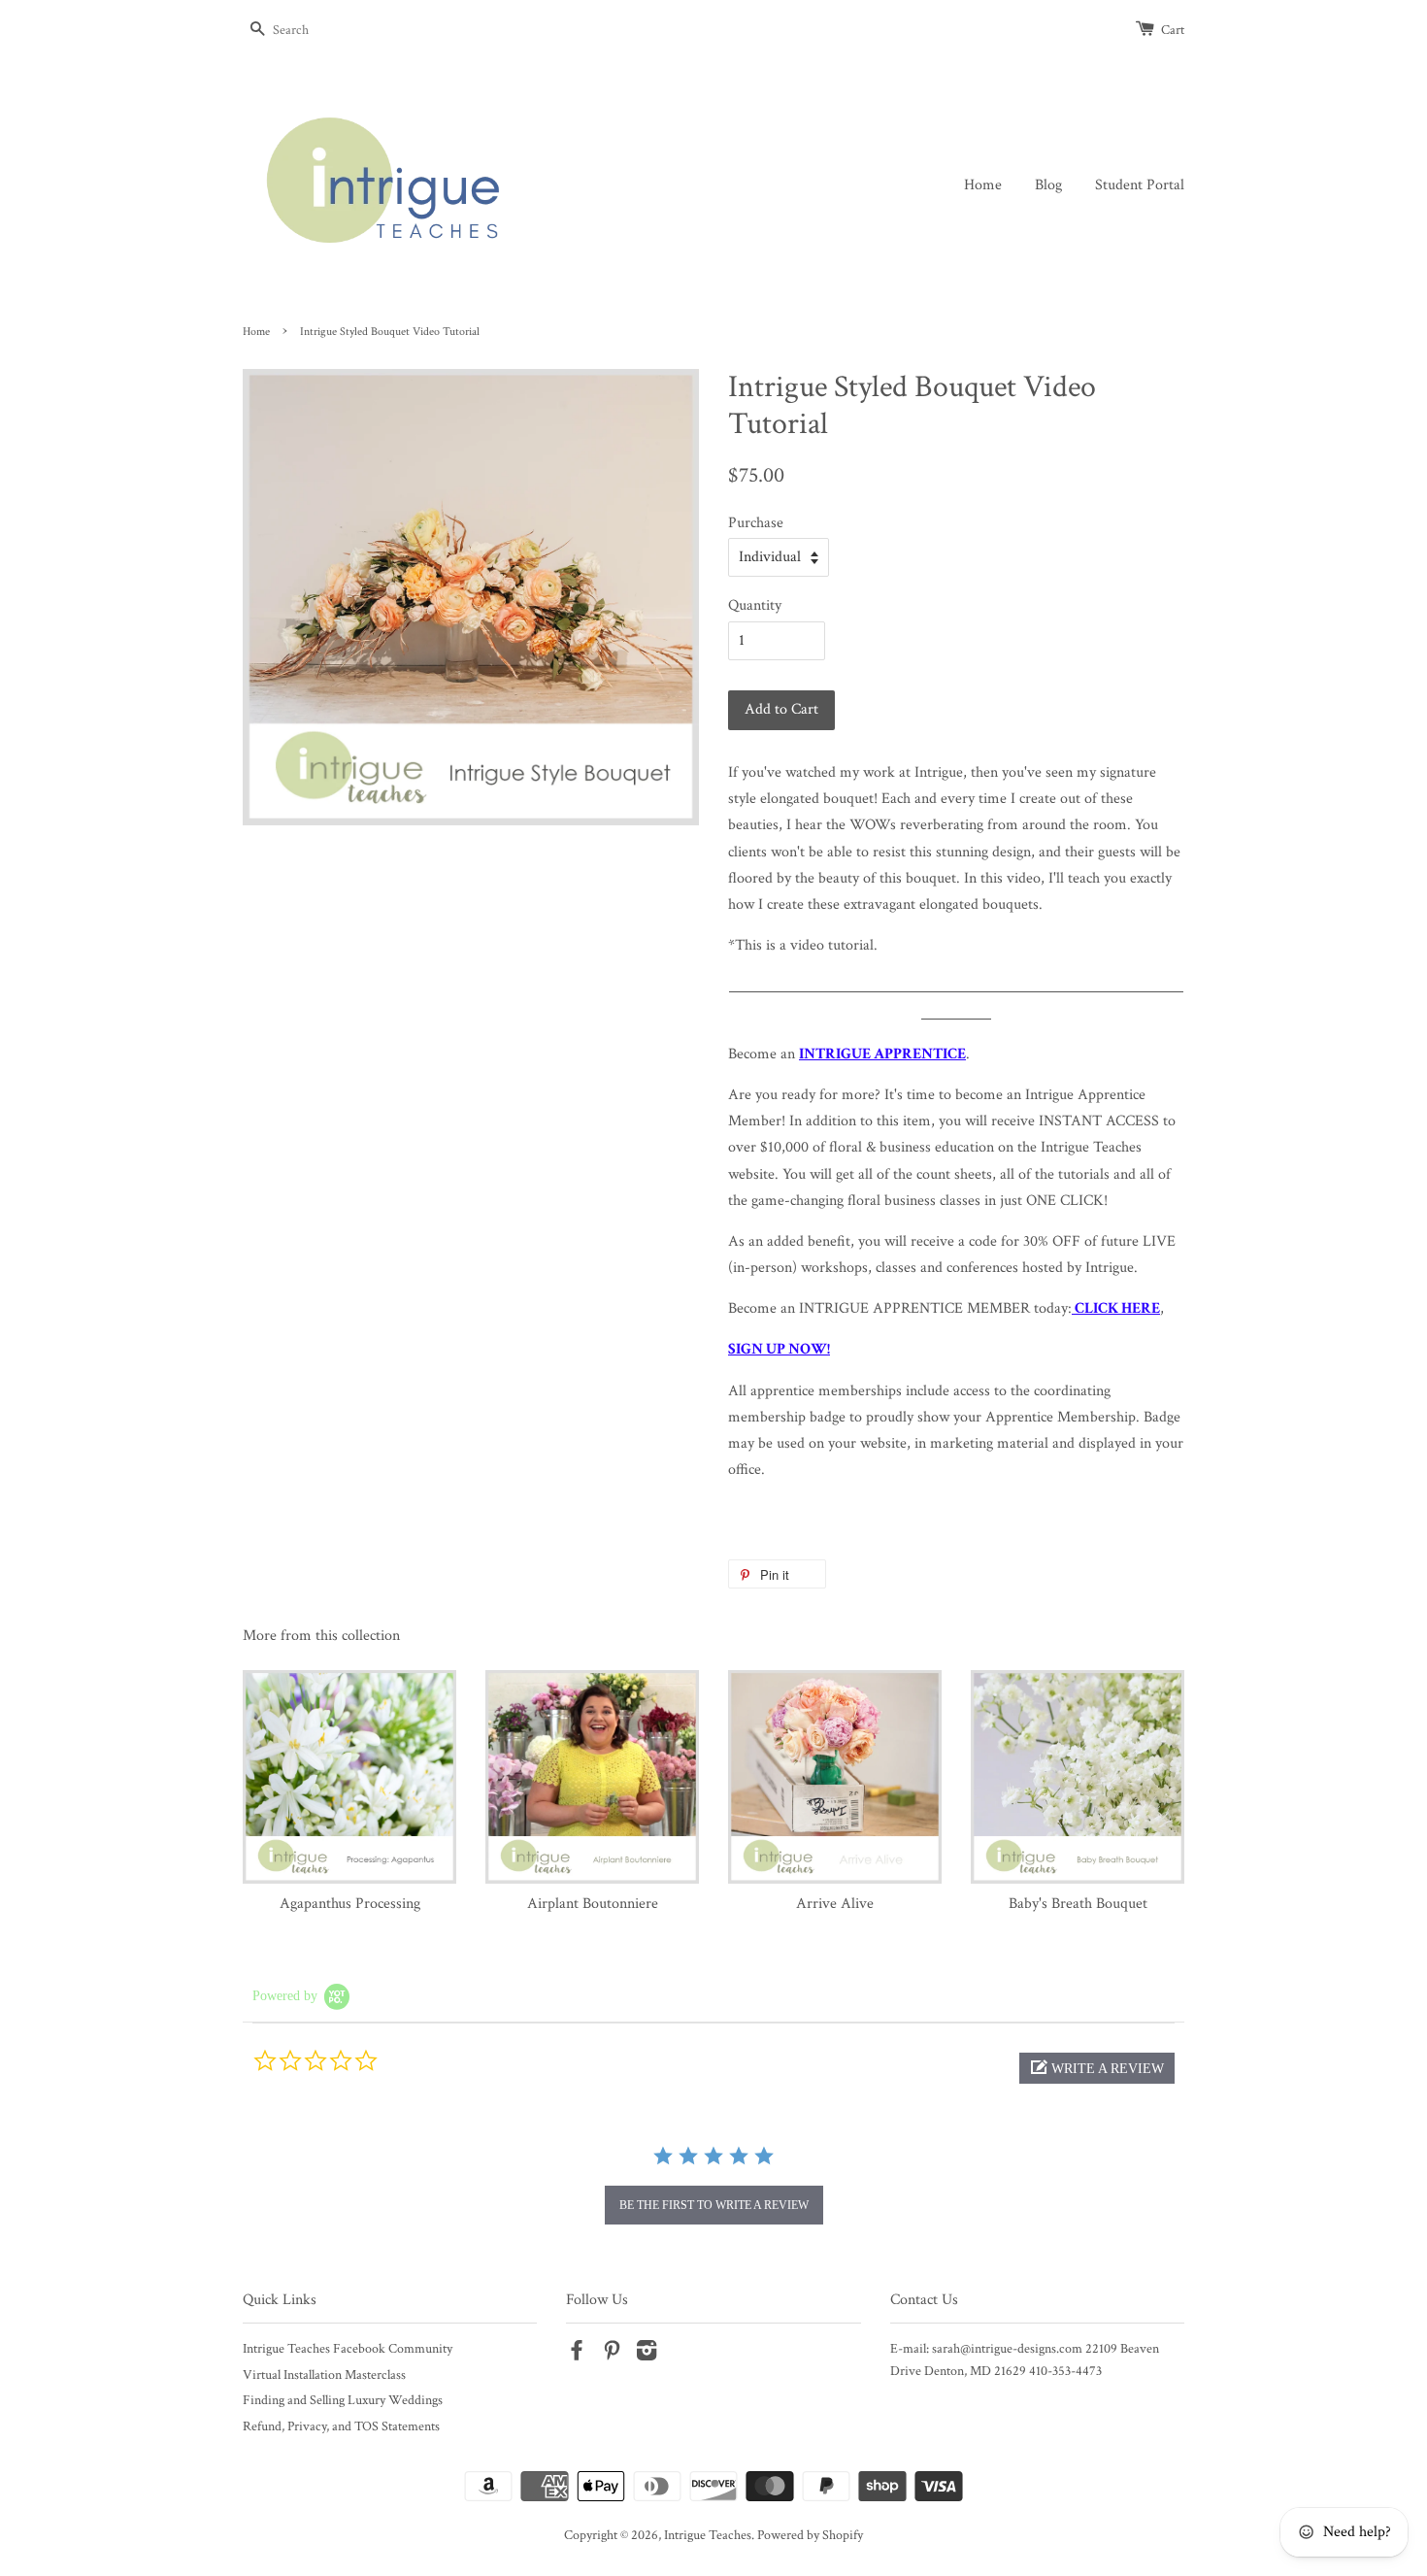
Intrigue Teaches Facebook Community (348, 2349)
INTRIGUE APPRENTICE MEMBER (914, 1308)
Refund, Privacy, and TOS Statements (341, 2426)
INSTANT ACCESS (1099, 1121)
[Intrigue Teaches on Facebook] (577, 2355)
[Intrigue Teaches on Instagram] (647, 2355)
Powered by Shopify (810, 2535)
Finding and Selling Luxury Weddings (343, 2400)
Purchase (756, 523)
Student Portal (1140, 185)
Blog (1048, 185)
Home (983, 185)
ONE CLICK (1065, 1201)
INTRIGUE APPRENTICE (882, 1054)
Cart (1173, 30)
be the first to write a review (714, 2205)
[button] (1097, 2068)
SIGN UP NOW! (779, 1349)
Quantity (755, 605)
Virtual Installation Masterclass (324, 2375)
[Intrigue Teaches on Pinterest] (612, 2355)
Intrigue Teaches (708, 2535)
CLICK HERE (1117, 1308)
